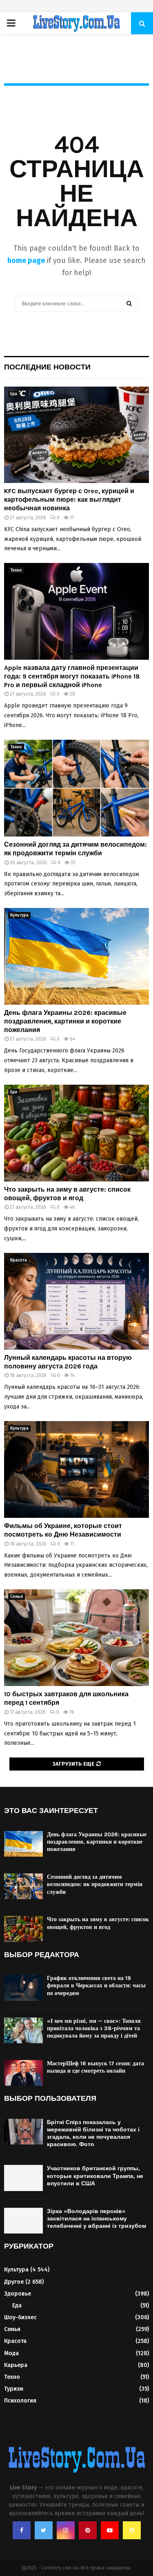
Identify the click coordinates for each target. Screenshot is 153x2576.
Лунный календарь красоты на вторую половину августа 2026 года (68, 1362)
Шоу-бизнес (20, 2317)
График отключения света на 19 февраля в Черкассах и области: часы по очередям (96, 1985)
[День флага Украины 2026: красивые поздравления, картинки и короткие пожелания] (76, 956)
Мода (11, 2353)
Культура (19, 915)
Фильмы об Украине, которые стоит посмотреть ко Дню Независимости (63, 1530)
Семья (17, 1597)
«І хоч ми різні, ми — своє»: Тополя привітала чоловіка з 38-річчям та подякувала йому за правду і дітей (94, 2028)
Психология (20, 2401)
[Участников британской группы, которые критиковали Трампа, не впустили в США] (23, 2178)
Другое (14, 2282)
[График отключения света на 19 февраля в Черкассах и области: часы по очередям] (23, 1988)
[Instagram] (66, 2530)
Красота (19, 1260)
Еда (14, 394)
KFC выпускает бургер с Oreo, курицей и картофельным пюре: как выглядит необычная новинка (69, 499)
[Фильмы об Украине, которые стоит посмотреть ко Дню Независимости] (76, 1469)
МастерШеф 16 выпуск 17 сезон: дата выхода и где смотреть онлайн (95, 2067)
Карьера (16, 2365)
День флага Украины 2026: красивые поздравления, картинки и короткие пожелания (65, 1021)
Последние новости (47, 367)
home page (26, 260)
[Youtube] (110, 2530)
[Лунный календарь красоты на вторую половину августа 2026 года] (76, 1301)
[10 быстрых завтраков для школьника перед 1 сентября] (76, 1638)
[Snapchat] (132, 2530)
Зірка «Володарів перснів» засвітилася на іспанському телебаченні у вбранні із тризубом (96, 2219)
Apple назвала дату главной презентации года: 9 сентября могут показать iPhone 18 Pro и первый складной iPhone (72, 676)
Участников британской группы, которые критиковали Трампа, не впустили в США (95, 2176)
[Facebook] (22, 2530)
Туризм (14, 2389)
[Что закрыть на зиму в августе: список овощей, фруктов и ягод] (76, 1133)
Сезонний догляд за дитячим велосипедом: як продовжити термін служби (75, 849)
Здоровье (18, 2294)
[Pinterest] (88, 2530)
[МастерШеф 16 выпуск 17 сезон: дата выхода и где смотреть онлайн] (23, 2073)
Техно (16, 570)
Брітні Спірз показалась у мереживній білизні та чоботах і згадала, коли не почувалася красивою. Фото (93, 2133)
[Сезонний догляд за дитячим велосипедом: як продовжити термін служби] (76, 788)
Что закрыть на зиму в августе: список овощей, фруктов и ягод (67, 1194)
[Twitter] (44, 2530)
